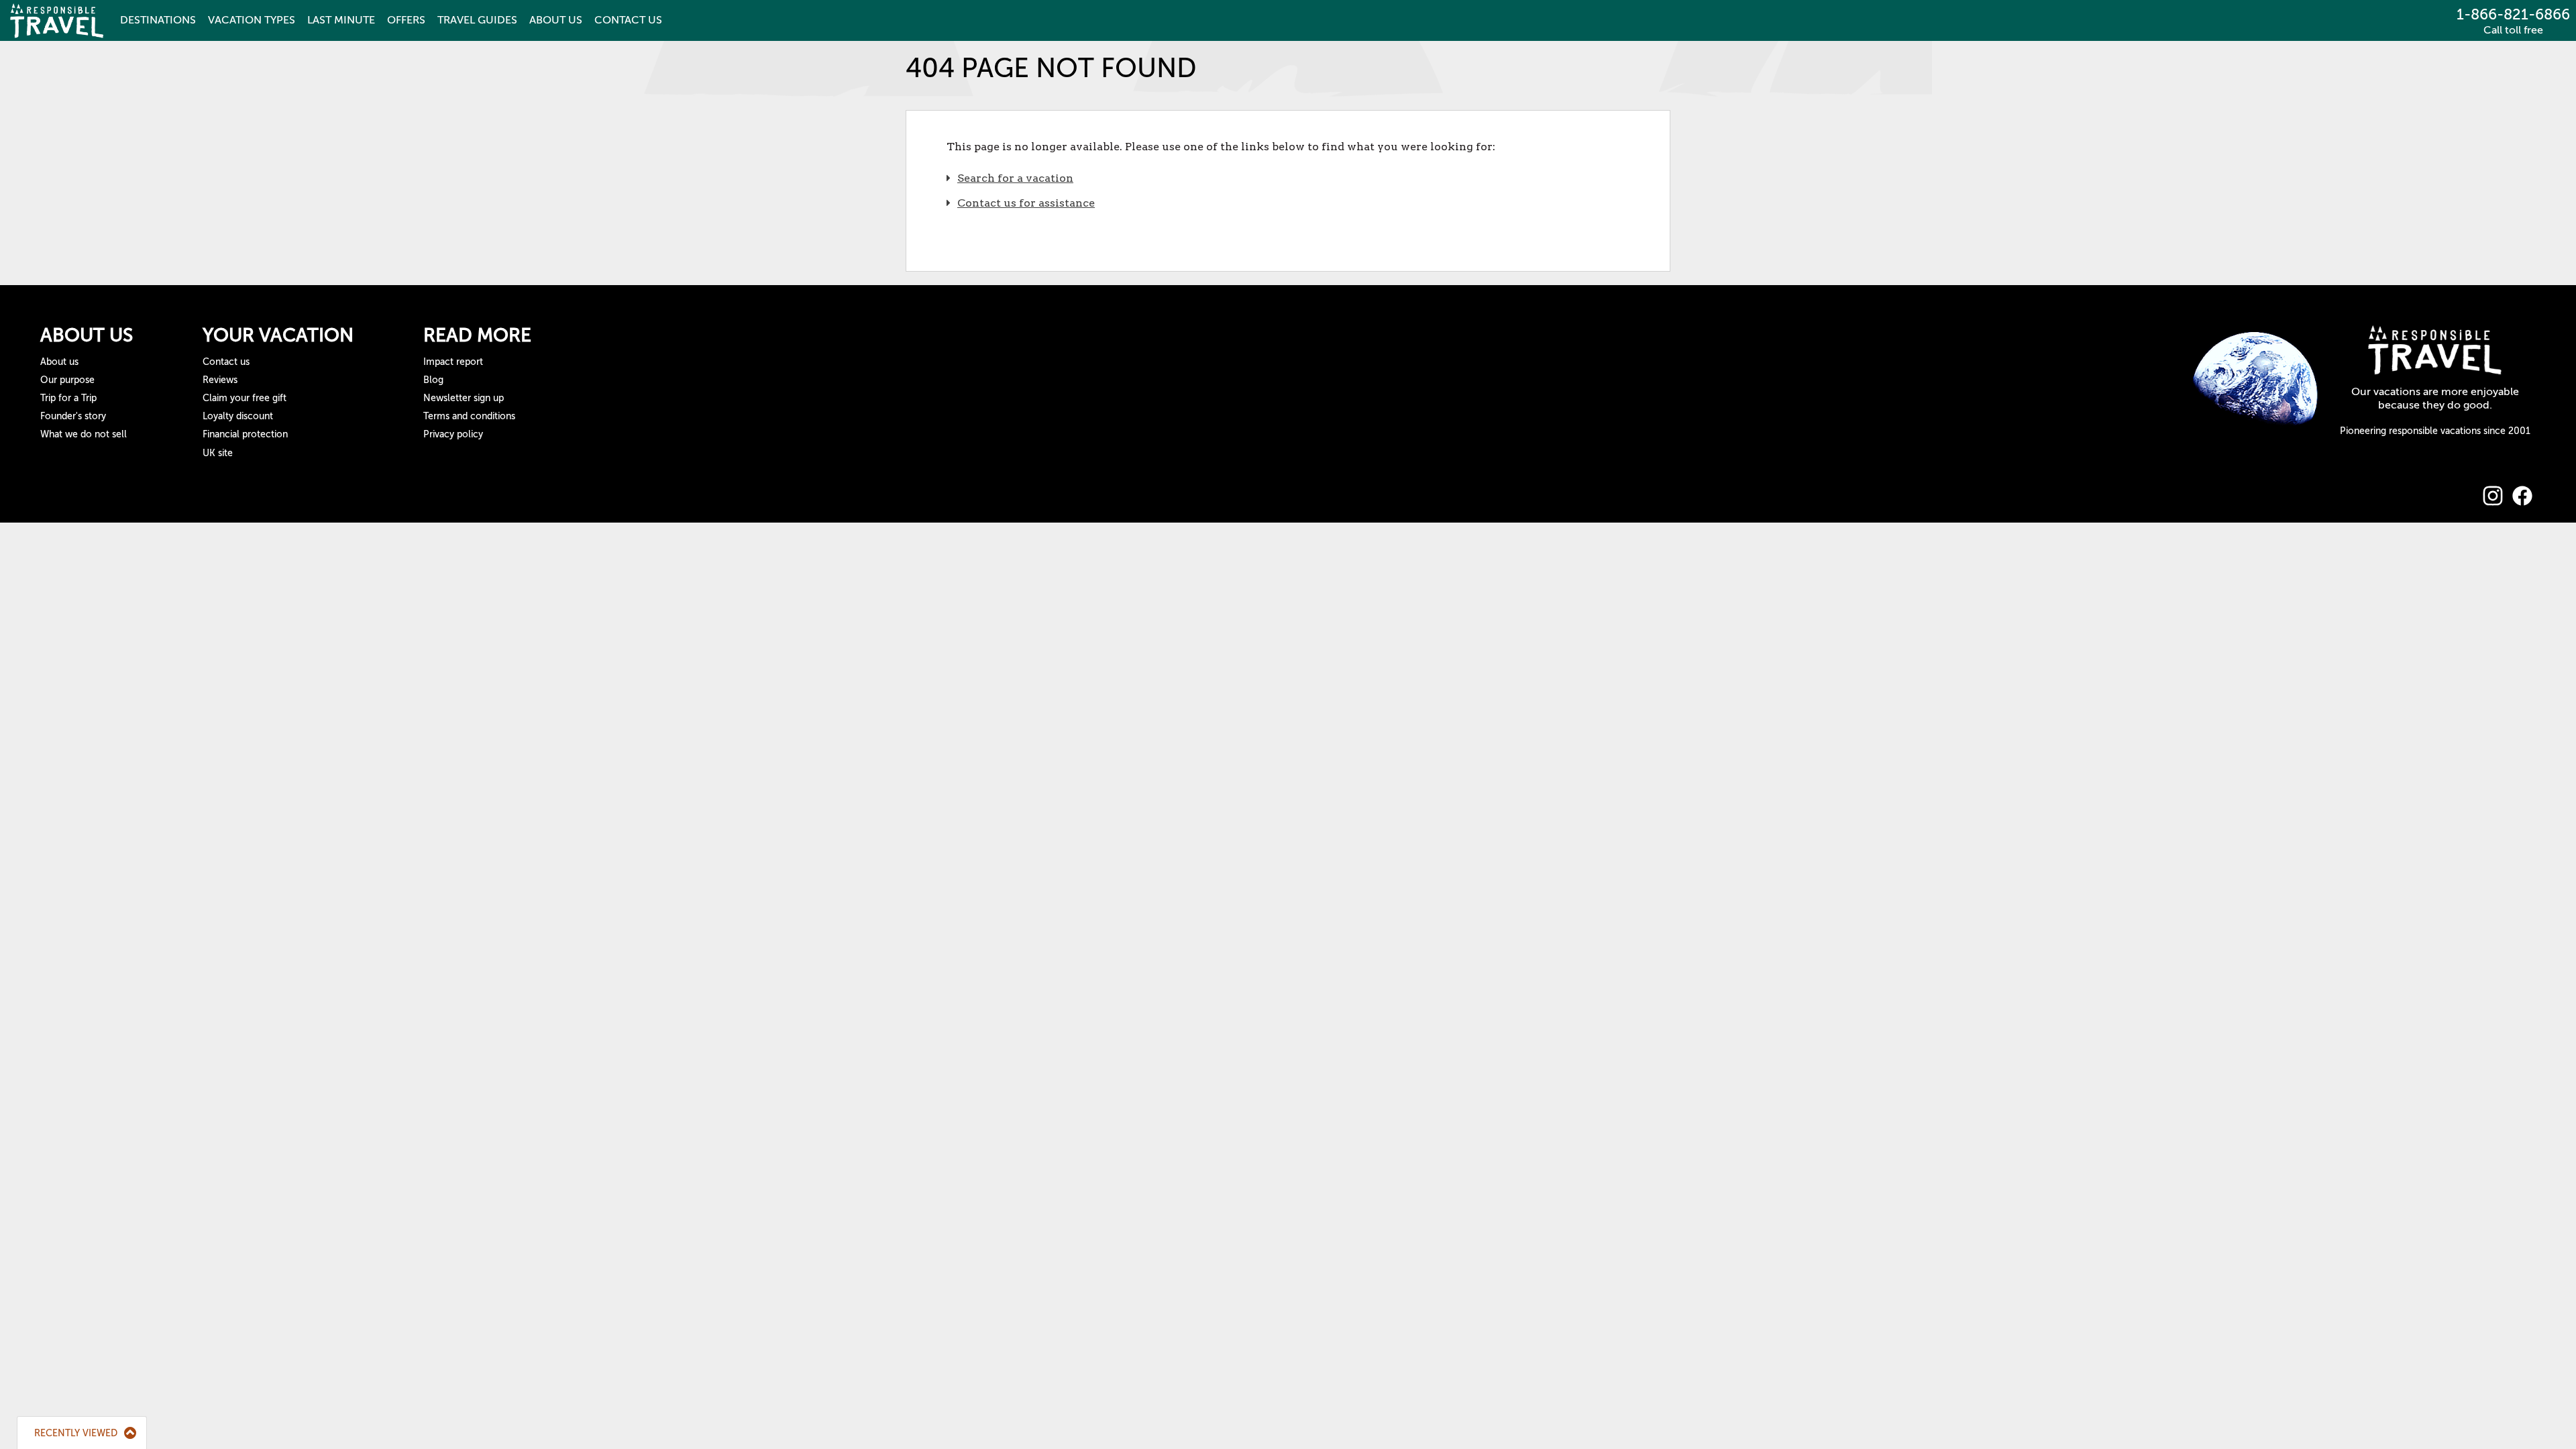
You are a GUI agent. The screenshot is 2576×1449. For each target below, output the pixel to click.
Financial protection (245, 434)
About (556, 20)
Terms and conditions (469, 416)
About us (59, 362)
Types (252, 20)
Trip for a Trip (68, 398)
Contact (628, 20)
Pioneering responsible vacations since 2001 (2435, 431)
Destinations (158, 20)
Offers (406, 20)
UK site (218, 453)
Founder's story (73, 416)
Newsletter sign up (464, 398)
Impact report (453, 362)
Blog (433, 380)
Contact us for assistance (1026, 203)
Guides (477, 20)
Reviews (220, 380)
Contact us (226, 362)
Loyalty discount (238, 416)
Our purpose (67, 380)
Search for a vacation (1015, 178)
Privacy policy (453, 434)
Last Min (341, 20)
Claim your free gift (245, 398)
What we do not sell (84, 434)
